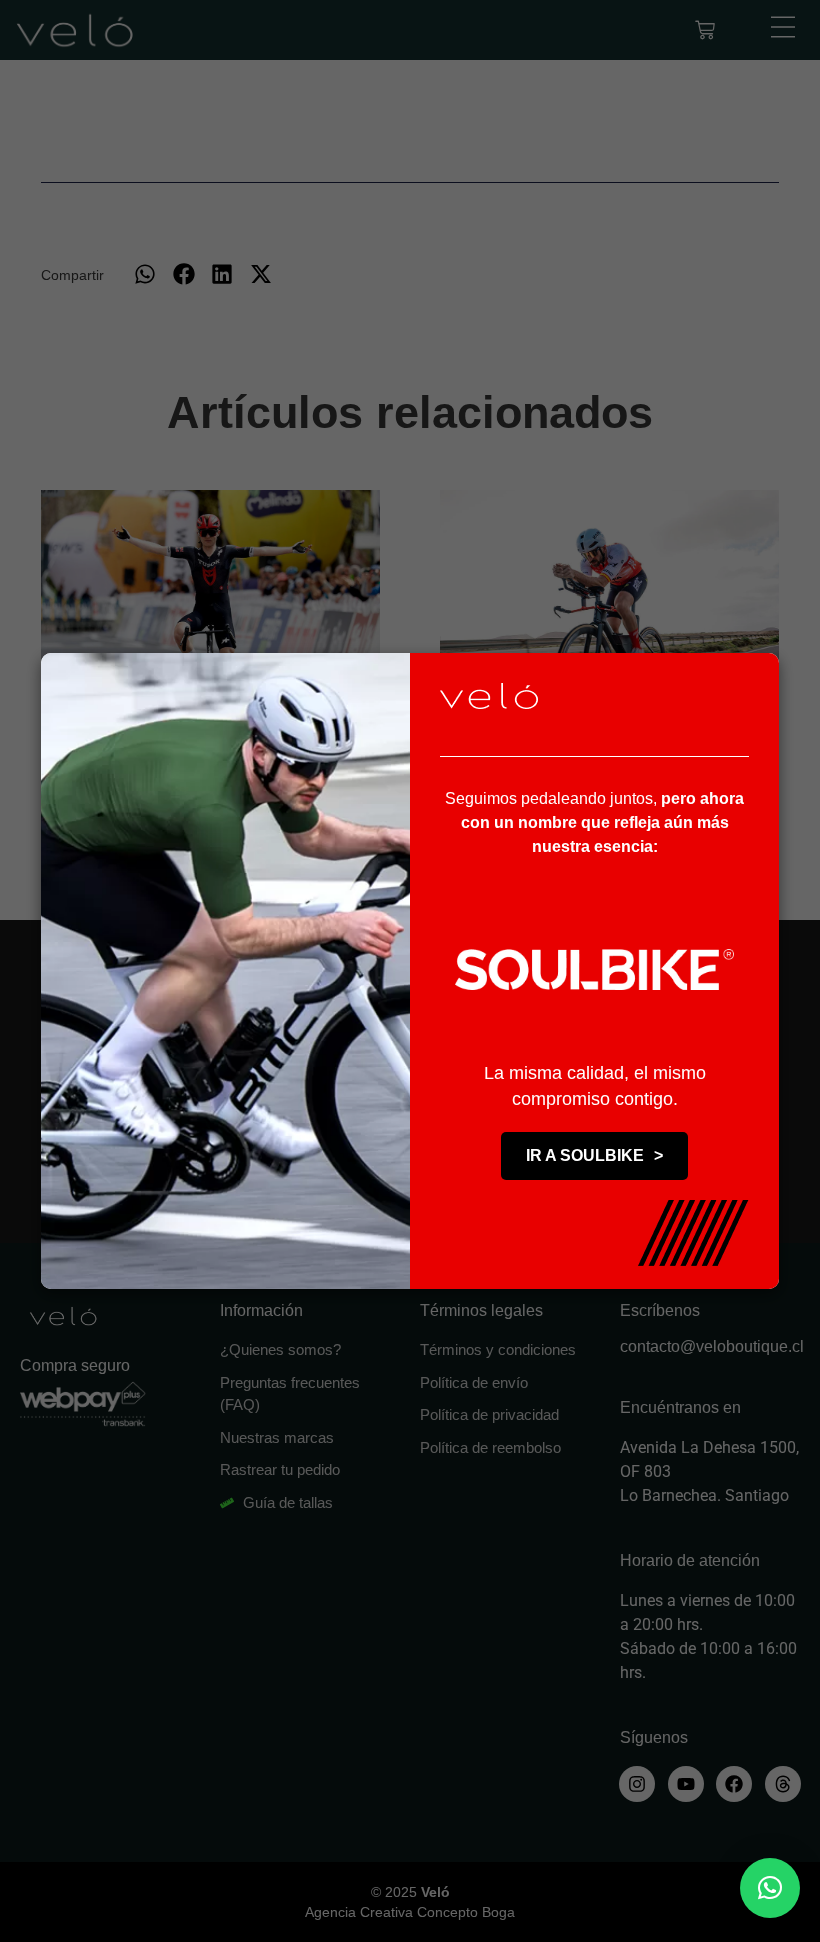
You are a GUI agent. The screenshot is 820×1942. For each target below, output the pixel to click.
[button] (770, 1888)
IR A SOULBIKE (594, 1155)
